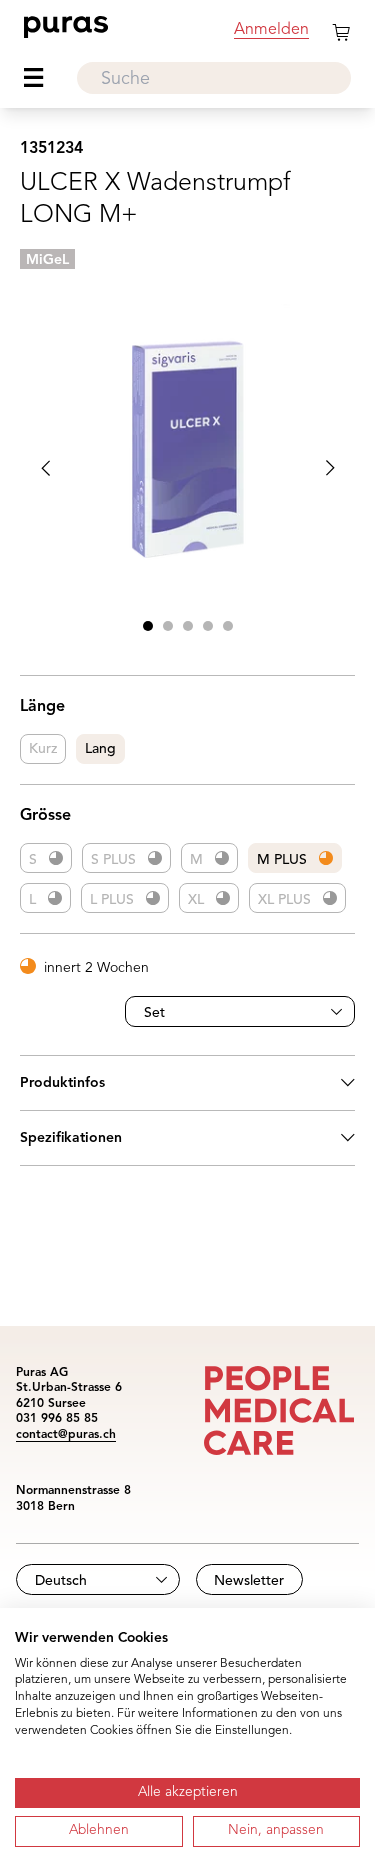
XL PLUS (284, 900)
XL (196, 900)
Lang (100, 749)
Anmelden (271, 30)
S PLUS (113, 860)
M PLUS (282, 860)
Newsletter (249, 1581)
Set (154, 1013)
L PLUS (112, 900)
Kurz (43, 749)
